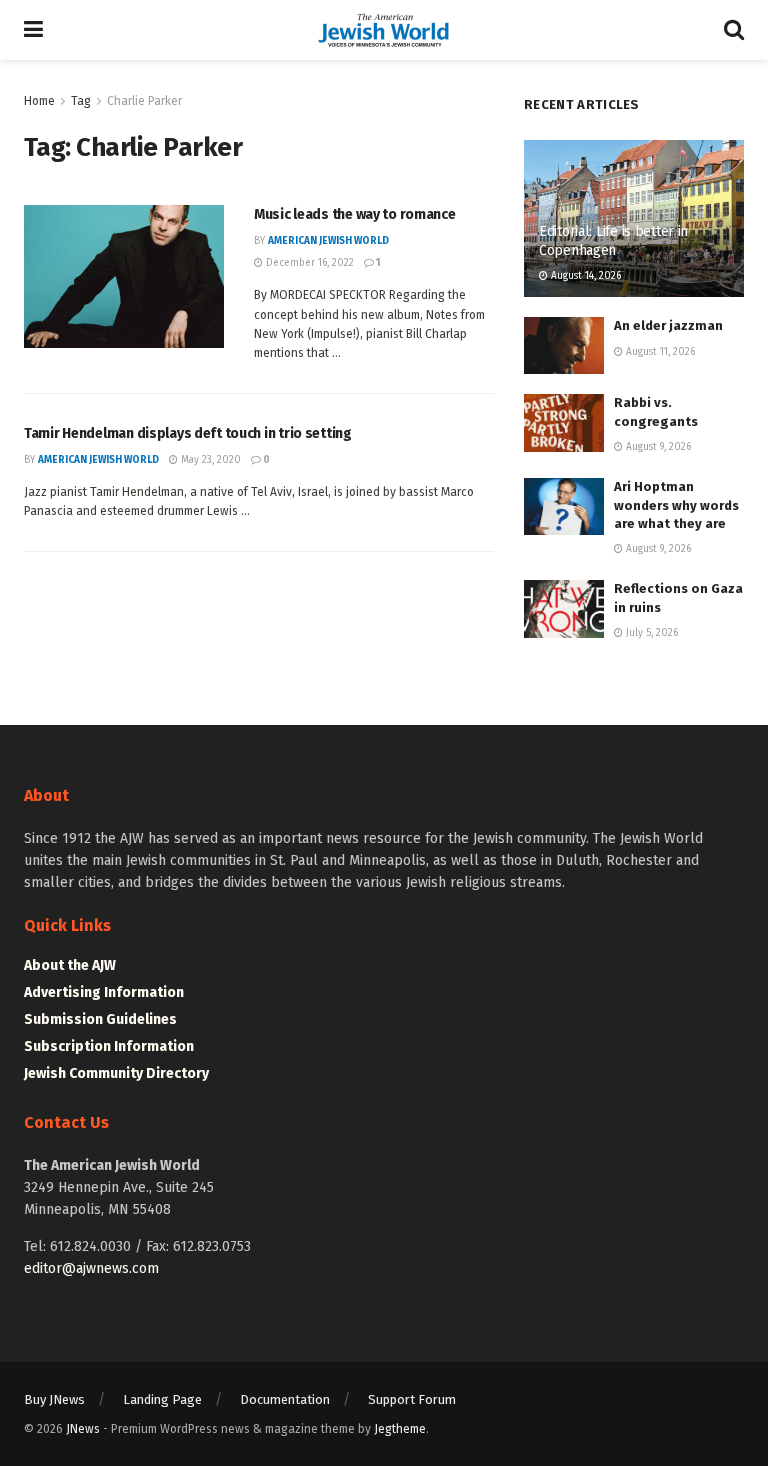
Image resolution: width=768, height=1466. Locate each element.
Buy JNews (54, 1399)
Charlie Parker (144, 101)
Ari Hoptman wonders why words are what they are (676, 504)
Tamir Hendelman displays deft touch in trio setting (188, 433)
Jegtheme (400, 1429)
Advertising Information (104, 992)
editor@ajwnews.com (91, 1268)
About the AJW (70, 965)
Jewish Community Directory (116, 1073)
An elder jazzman (668, 325)
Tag (81, 101)
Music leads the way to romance (355, 214)
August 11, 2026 (659, 352)
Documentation (285, 1399)
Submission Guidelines (100, 1019)
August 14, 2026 (584, 276)
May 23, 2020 (209, 460)
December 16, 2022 (308, 263)
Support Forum (412, 1399)
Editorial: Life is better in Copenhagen (613, 240)
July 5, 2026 (650, 633)
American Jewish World (328, 241)
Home (39, 101)
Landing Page (162, 1399)
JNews (83, 1429)
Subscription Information (109, 1046)
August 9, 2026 (657, 447)
